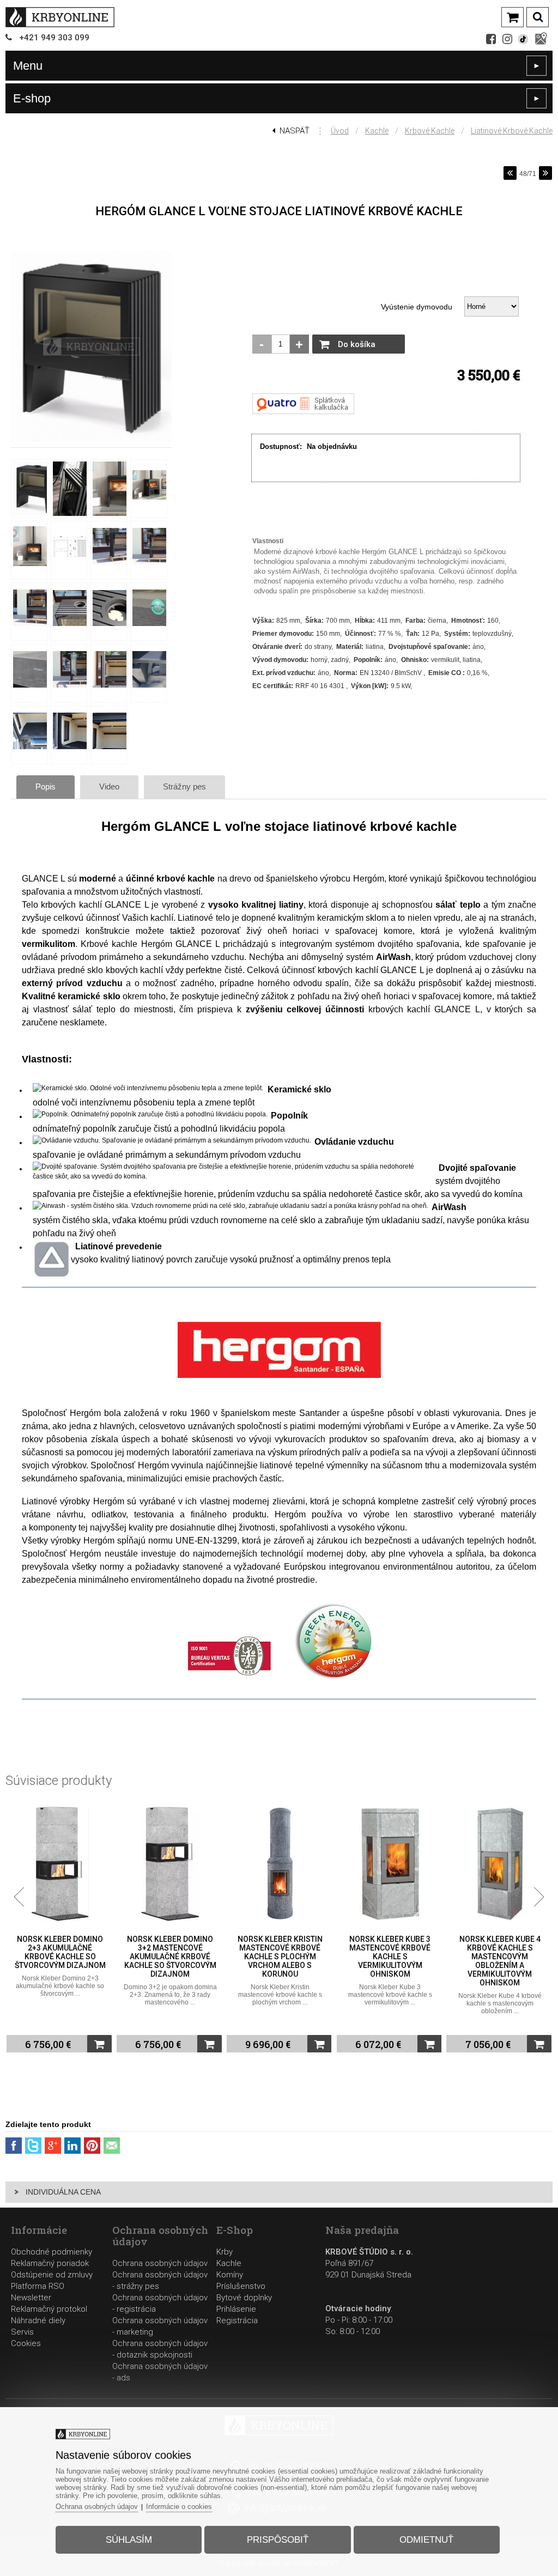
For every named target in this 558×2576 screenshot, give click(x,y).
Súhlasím (129, 2540)
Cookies (26, 2343)
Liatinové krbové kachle (512, 131)
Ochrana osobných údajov (160, 2263)
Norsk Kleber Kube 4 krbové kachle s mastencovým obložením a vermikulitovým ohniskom (392, 1961)
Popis (46, 786)
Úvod (340, 131)
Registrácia (237, 2320)
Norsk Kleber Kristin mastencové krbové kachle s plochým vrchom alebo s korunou (172, 1957)
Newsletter (31, 2298)
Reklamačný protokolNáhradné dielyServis (49, 2320)
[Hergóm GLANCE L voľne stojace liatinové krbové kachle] (91, 442)
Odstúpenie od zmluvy (52, 2275)
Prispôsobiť (278, 2540)
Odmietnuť (426, 2540)
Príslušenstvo (241, 2286)
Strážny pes (184, 786)
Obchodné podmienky (51, 2252)
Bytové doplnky (244, 2298)
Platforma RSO (38, 2286)
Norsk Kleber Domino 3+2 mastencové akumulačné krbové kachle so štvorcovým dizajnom (62, 1957)
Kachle (377, 131)
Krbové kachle (430, 131)
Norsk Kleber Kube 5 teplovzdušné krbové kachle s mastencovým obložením (502, 1952)
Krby (225, 2252)
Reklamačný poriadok (50, 2263)
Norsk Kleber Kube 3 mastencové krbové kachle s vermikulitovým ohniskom (281, 1957)
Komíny (230, 2275)
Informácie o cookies (179, 2507)
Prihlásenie (236, 2309)
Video (109, 786)
